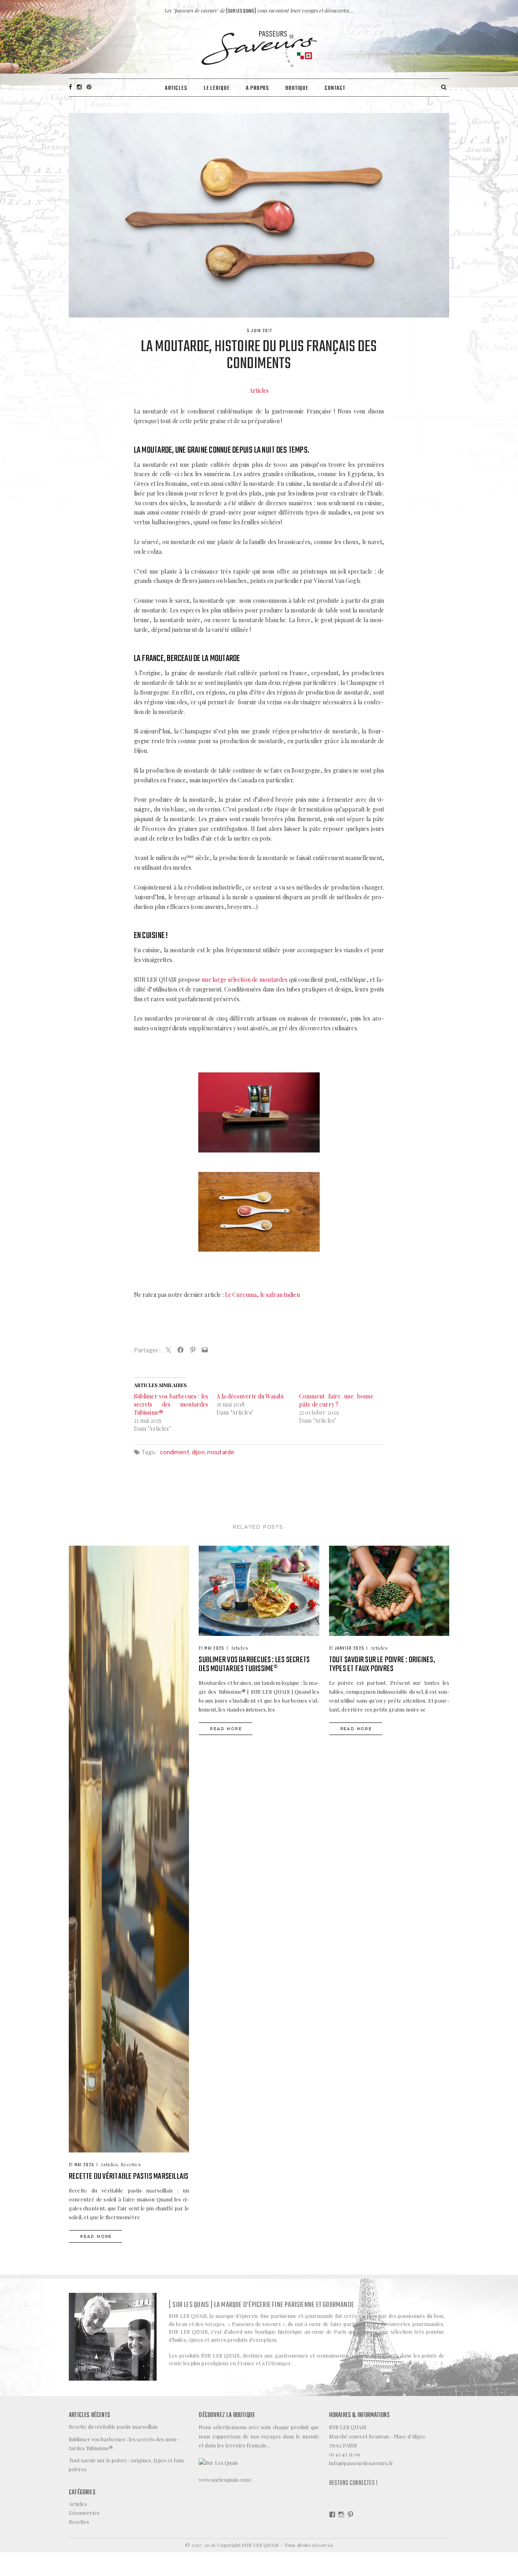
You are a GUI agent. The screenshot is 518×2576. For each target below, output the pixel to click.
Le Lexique (217, 88)
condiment (175, 1452)
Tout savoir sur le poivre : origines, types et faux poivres (382, 1664)
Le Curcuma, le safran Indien (262, 1295)
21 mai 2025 (82, 2165)
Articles (176, 88)
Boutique (297, 88)
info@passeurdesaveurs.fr (361, 2463)
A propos (257, 88)
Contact (335, 88)
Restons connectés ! (353, 2483)
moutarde (221, 1452)
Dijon (198, 1452)
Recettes (131, 2164)
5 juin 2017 (259, 331)
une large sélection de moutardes (245, 980)
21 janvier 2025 (347, 1648)
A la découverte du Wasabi (250, 1396)
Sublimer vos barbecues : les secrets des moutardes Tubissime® (171, 1404)
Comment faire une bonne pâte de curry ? (336, 1400)
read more (96, 2236)
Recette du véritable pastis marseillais (129, 2177)
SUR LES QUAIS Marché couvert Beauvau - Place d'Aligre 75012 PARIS (377, 2436)
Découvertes (84, 2513)
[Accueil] (259, 48)
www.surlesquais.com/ (225, 2480)
